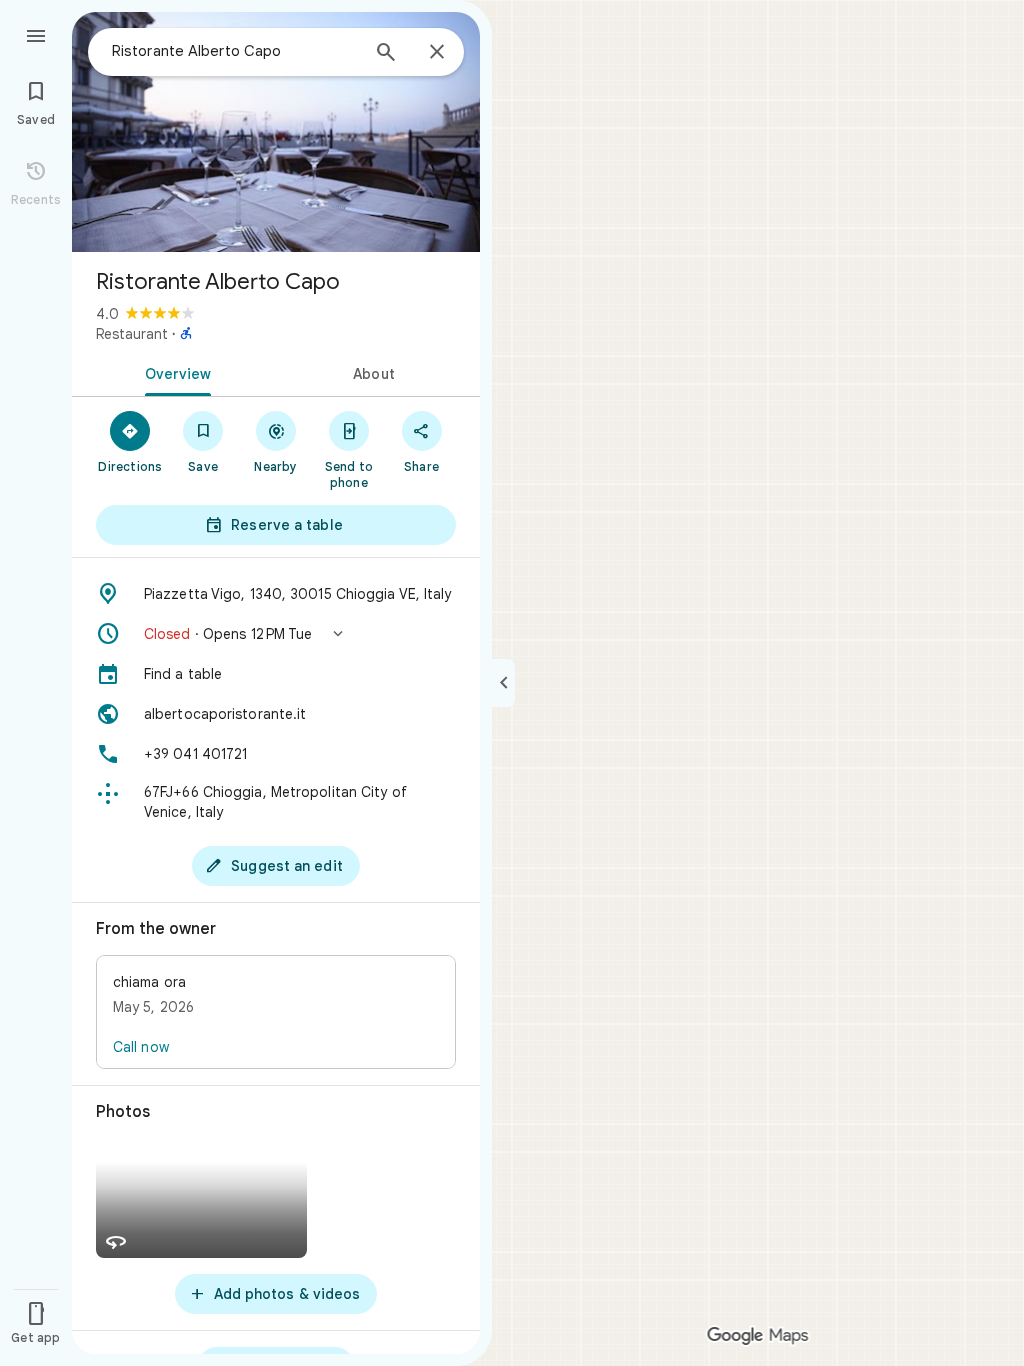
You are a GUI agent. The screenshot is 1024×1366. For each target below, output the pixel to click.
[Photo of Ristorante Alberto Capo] (276, 132)
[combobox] (235, 51)
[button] (276, 634)
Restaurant (132, 334)
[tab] (174, 372)
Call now (141, 1047)
